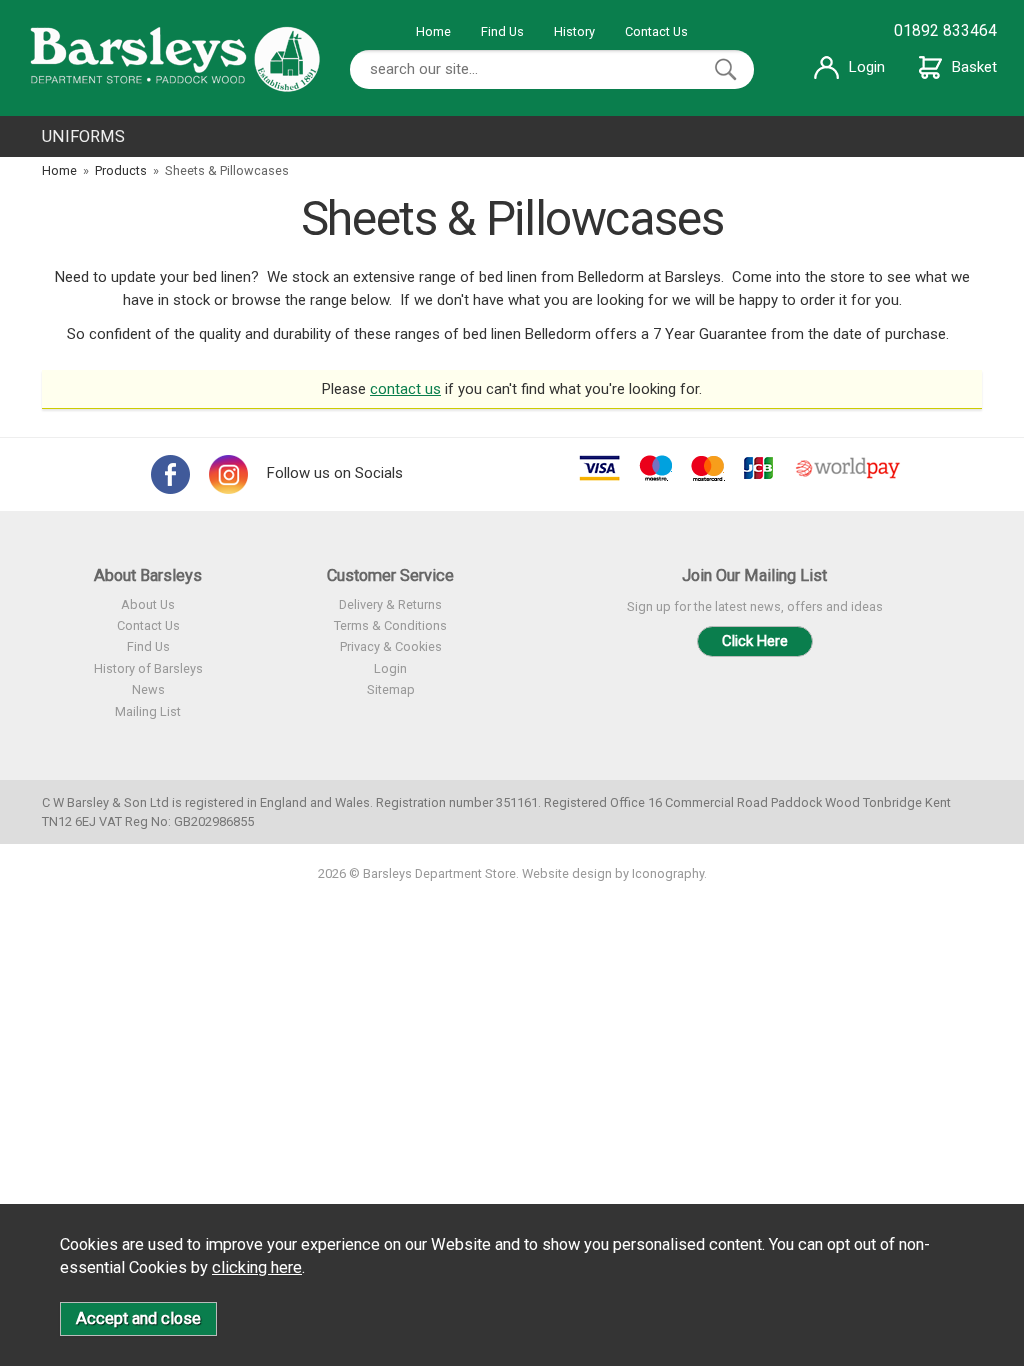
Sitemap (391, 689)
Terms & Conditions (390, 625)
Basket (974, 67)
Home (433, 31)
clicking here (257, 1267)
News (148, 689)
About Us (148, 604)
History (574, 31)
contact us (405, 389)
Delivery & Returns (390, 604)
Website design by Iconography (613, 873)
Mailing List (148, 711)
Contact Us (656, 31)
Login (867, 67)
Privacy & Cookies (391, 646)
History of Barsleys (148, 668)
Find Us (502, 31)
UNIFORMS (83, 136)
